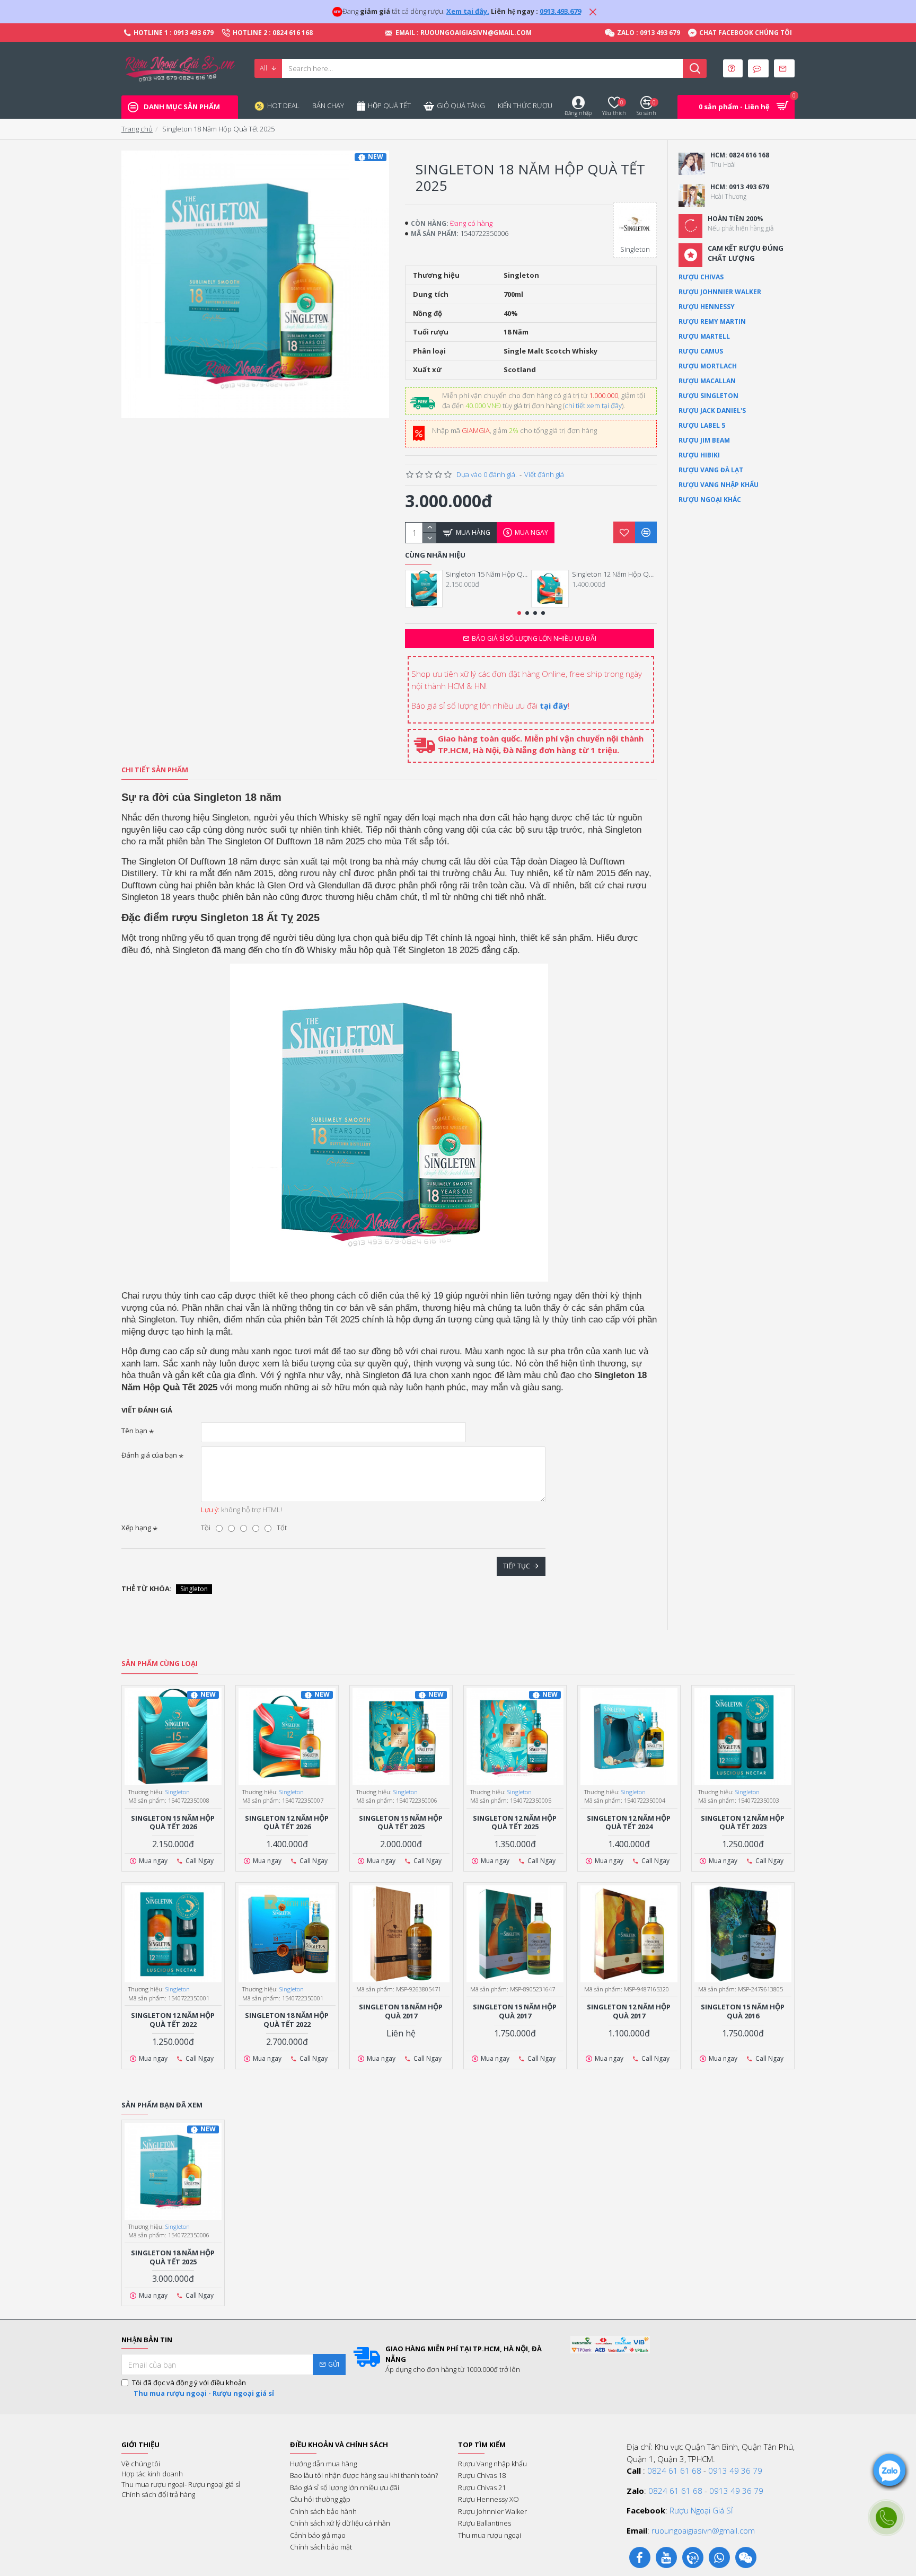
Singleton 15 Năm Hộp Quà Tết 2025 (401, 1823)
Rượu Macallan (707, 381)
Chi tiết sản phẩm (155, 770)
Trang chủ (137, 129)
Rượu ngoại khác (710, 500)
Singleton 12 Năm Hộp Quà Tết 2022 (173, 2020)
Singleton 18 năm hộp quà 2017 (401, 2012)
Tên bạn (134, 1431)
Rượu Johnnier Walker (720, 292)
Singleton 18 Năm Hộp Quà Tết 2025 (173, 2257)
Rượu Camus (701, 351)
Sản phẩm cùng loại (160, 1664)
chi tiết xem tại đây (593, 405)
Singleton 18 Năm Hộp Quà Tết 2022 (287, 2020)
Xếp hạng (136, 1528)
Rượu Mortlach (708, 366)
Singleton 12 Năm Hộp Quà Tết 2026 (614, 574)
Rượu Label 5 (702, 425)
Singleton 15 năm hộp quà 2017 (515, 2012)
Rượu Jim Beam (704, 440)
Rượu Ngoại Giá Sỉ (701, 2510)
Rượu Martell (704, 336)
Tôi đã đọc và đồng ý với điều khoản (203, 2388)
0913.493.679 (560, 11)
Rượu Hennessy (707, 307)
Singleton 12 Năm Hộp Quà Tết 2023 (743, 1823)
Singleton (194, 1589)
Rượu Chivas (701, 277)
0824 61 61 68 (674, 2471)
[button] (519, 613)
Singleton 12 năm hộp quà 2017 (629, 2012)
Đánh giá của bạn (149, 1455)
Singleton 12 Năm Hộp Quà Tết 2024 (629, 1823)
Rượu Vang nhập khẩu (719, 485)
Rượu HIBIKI (699, 455)
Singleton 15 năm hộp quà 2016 (743, 2012)
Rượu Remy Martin (712, 321)
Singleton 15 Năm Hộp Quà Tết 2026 (488, 574)
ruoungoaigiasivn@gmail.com (703, 2530)
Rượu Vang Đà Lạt (711, 470)
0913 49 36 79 (735, 2471)
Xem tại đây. (468, 11)
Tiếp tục (517, 1566)
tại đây (554, 705)
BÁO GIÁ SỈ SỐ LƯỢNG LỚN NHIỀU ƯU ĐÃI (534, 638)
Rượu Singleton (708, 396)
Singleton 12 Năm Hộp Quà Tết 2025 (515, 1823)
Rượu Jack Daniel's (712, 411)
